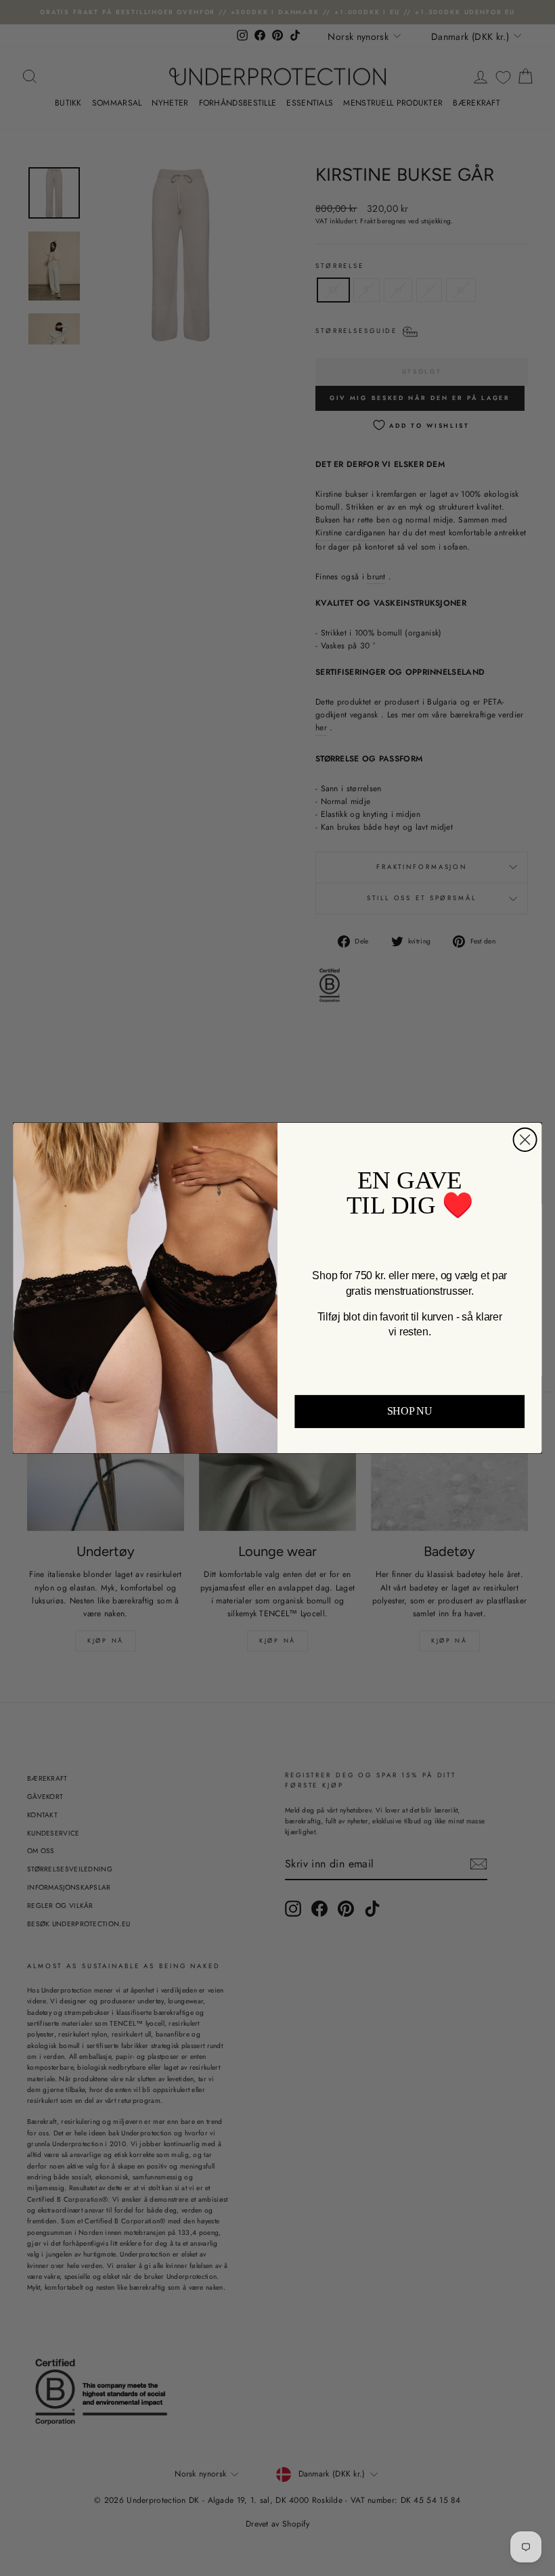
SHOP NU (410, 1412)
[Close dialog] (525, 1140)
